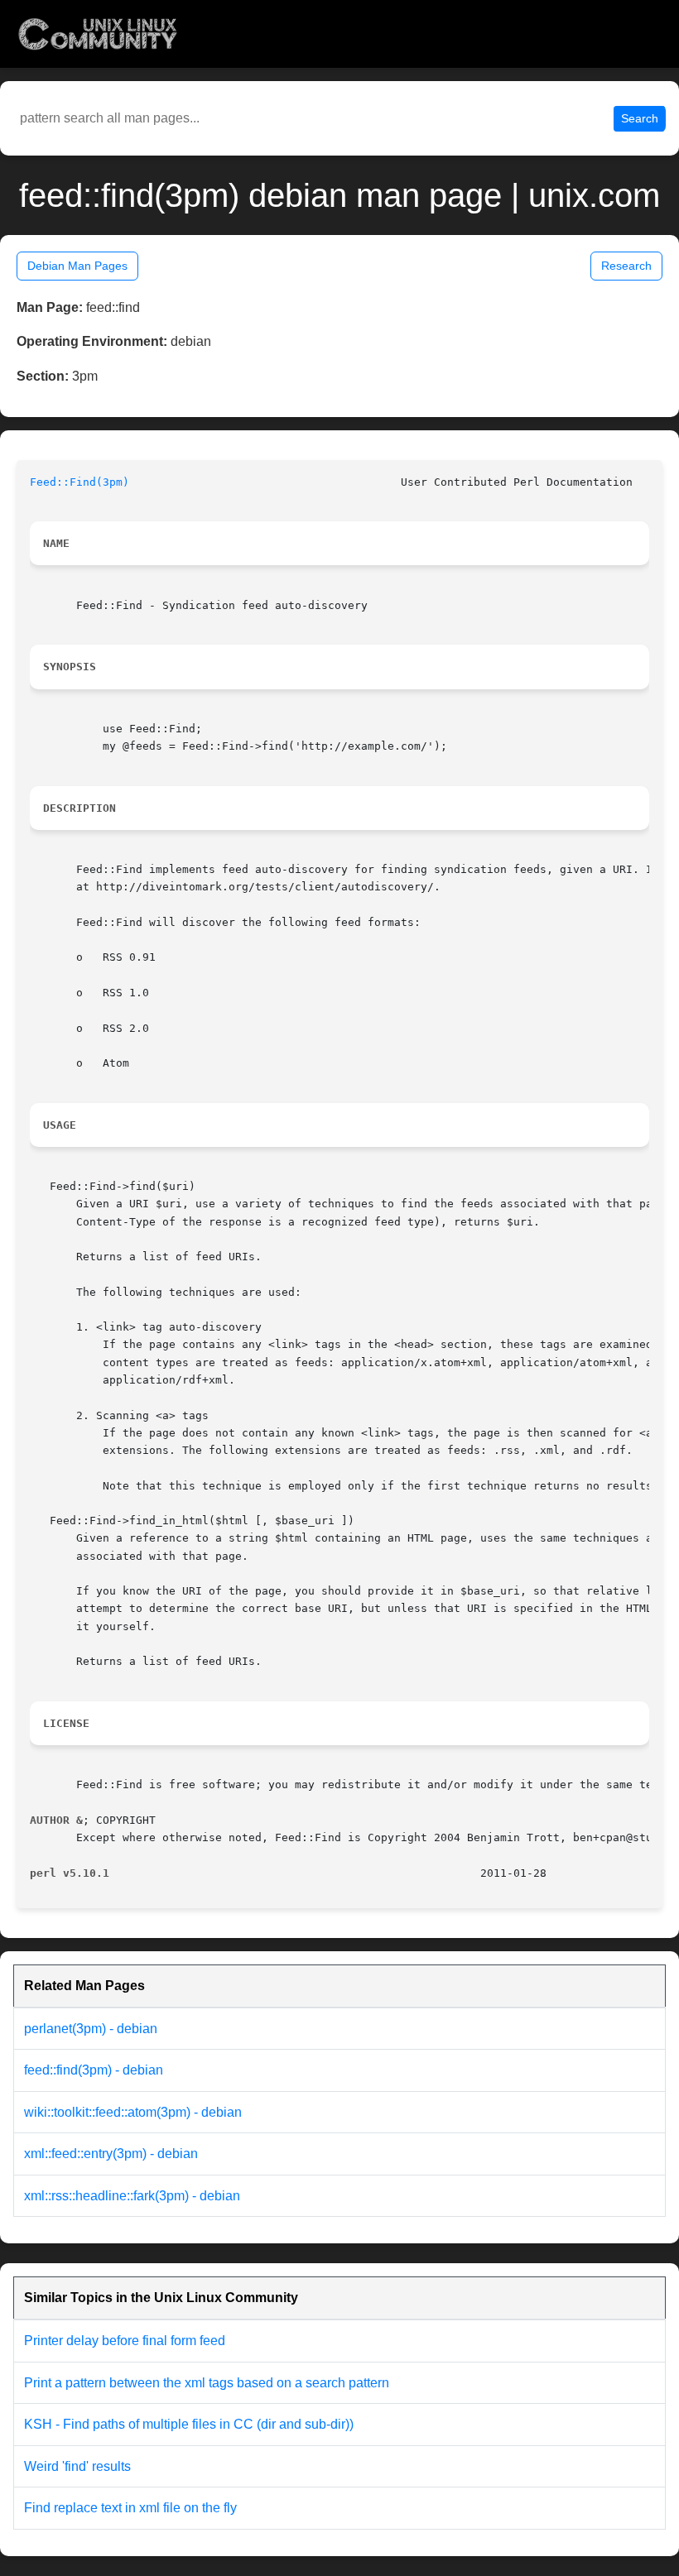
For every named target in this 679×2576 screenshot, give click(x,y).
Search (640, 118)
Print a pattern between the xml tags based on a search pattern (207, 2383)
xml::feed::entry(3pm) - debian (111, 2154)
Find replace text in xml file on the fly (130, 2508)
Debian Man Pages (77, 266)
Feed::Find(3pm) (79, 482)
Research (626, 266)
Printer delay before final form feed (125, 2341)
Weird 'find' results (77, 2466)
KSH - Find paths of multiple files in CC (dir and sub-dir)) (189, 2424)
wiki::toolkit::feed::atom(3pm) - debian (133, 2112)
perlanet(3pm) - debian (91, 2029)
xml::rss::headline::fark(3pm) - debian (132, 2196)
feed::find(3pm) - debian (94, 2070)
